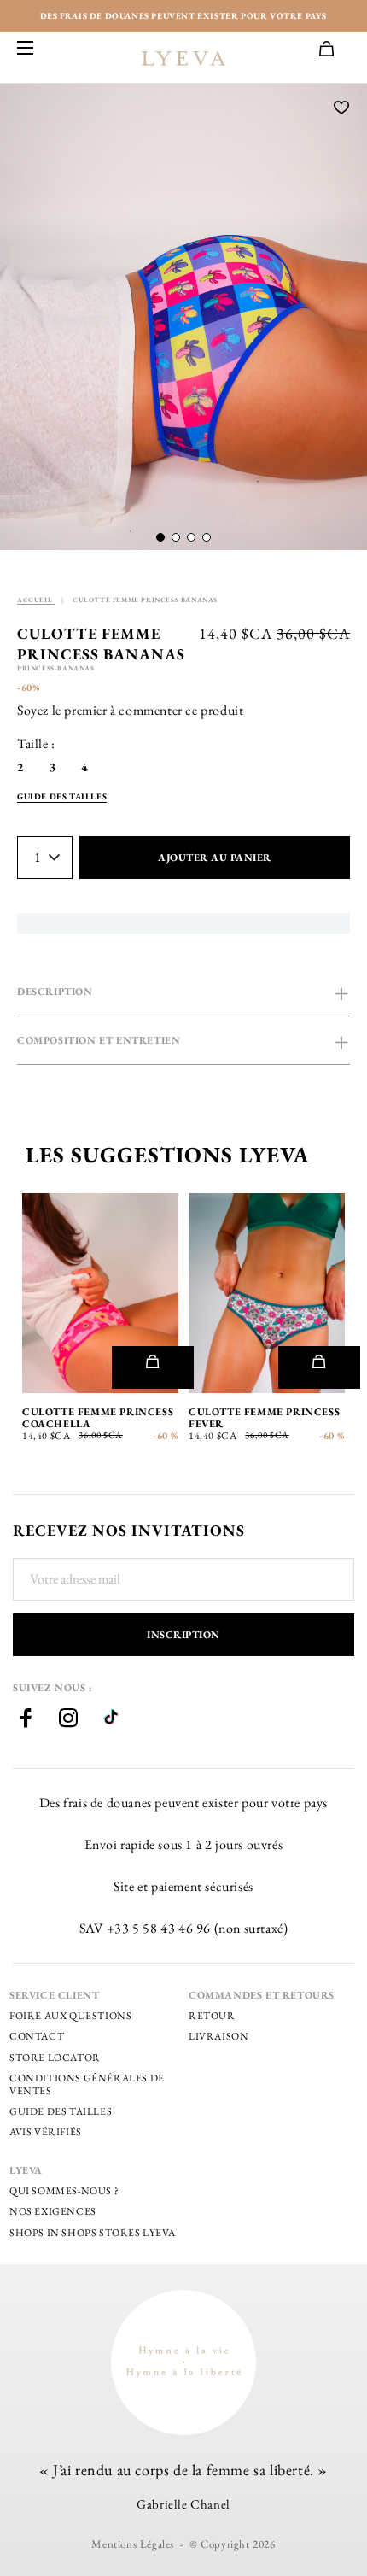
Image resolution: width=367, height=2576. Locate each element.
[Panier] (335, 50)
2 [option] (20, 767)
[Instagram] (68, 1720)
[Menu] (26, 49)
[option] (183, 317)
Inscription (183, 1635)
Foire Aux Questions (70, 2016)
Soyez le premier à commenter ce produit (130, 710)
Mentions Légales (133, 2544)
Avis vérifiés (46, 2132)
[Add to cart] (152, 1367)
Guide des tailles (61, 2111)
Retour (212, 2016)
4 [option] (84, 767)
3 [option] (53, 767)
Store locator (55, 2058)
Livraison (218, 2036)
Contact (37, 2036)
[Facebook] (26, 1720)
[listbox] (65, 767)
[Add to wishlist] (342, 109)
